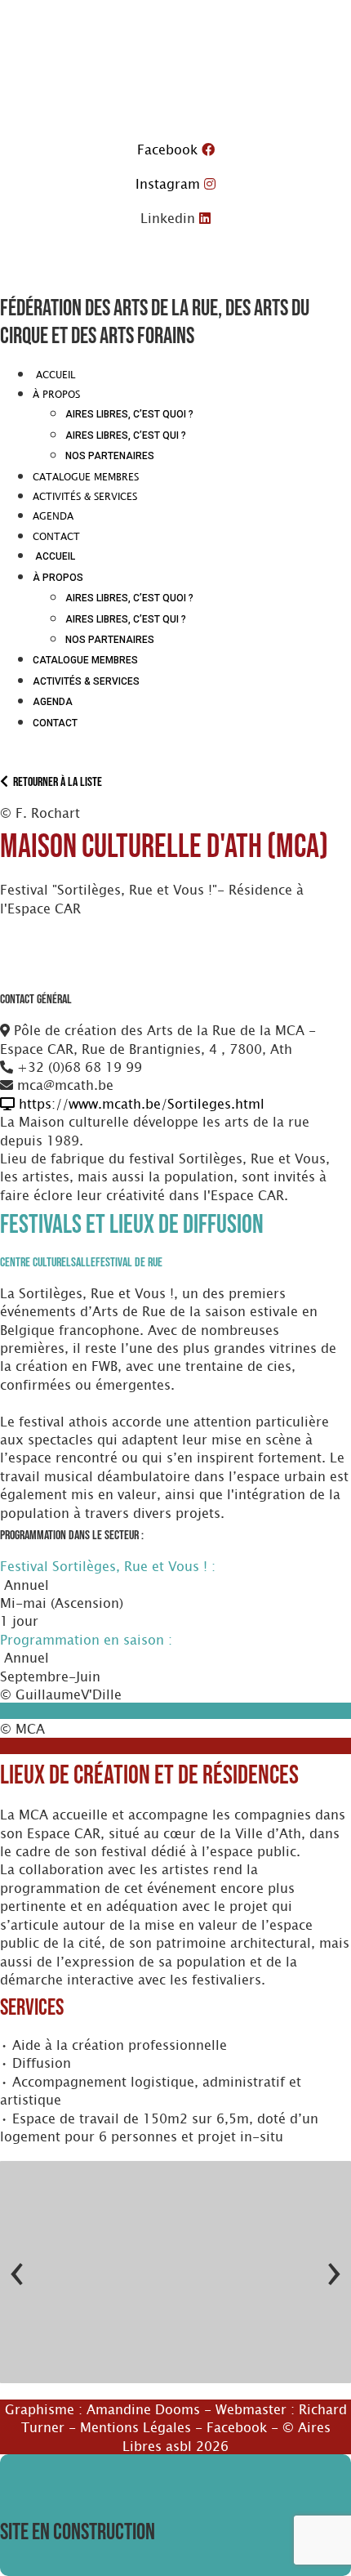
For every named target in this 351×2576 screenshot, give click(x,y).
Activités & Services (85, 496)
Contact (56, 536)
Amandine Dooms (143, 2409)
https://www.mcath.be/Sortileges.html (140, 1103)
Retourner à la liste (55, 782)
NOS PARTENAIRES (110, 456)
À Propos (56, 394)
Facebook (237, 2426)
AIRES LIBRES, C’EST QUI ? (126, 435)
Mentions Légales (136, 2426)
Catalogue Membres (86, 476)
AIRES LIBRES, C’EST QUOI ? (129, 414)
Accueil (54, 374)
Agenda (53, 516)
